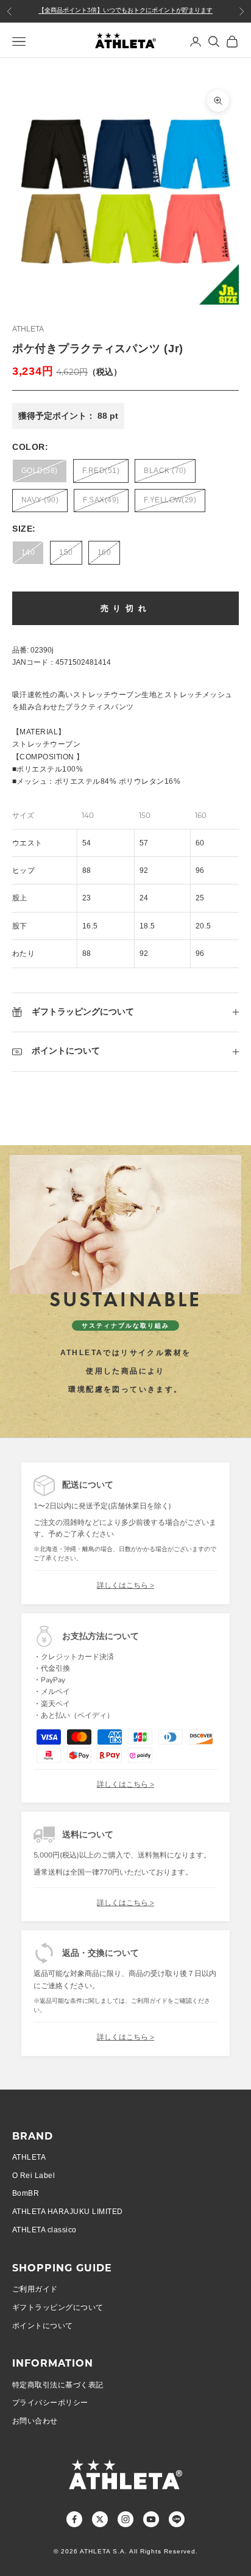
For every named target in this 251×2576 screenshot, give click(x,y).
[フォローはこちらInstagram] (125, 2519)
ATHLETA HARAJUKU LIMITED (68, 2212)
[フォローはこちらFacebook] (74, 2519)
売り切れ (126, 608)
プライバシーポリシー (50, 2403)
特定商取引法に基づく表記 (58, 2385)
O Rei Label (34, 2176)
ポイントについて (43, 2326)
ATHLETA (28, 329)
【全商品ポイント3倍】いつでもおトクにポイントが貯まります (125, 11)
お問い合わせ (35, 2421)
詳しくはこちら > (125, 1585)
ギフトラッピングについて (58, 2307)
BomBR (26, 2193)
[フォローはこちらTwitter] (100, 2519)
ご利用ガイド (35, 2289)
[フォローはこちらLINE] (177, 2519)
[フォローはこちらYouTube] (151, 2519)
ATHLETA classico (44, 2230)
